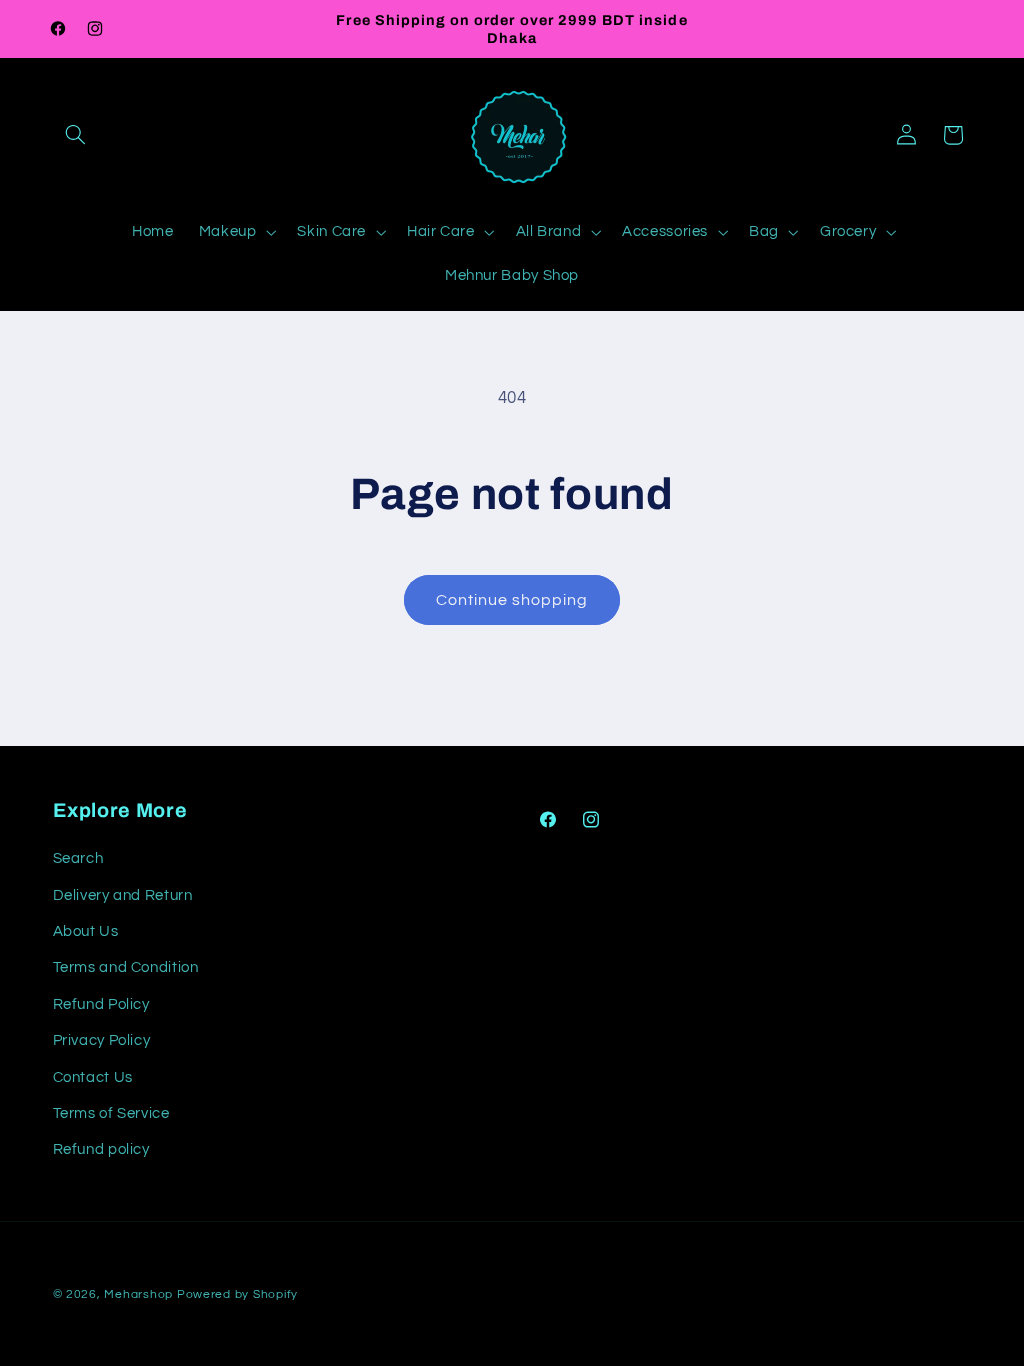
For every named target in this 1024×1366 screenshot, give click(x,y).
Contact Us (93, 1077)
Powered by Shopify (237, 1294)
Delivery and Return (123, 895)
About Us (86, 931)
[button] (76, 135)
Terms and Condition (126, 967)
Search (78, 858)
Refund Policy (101, 1004)
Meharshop (138, 1294)
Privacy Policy (102, 1040)
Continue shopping (512, 600)
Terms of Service (111, 1113)
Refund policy (101, 1149)
